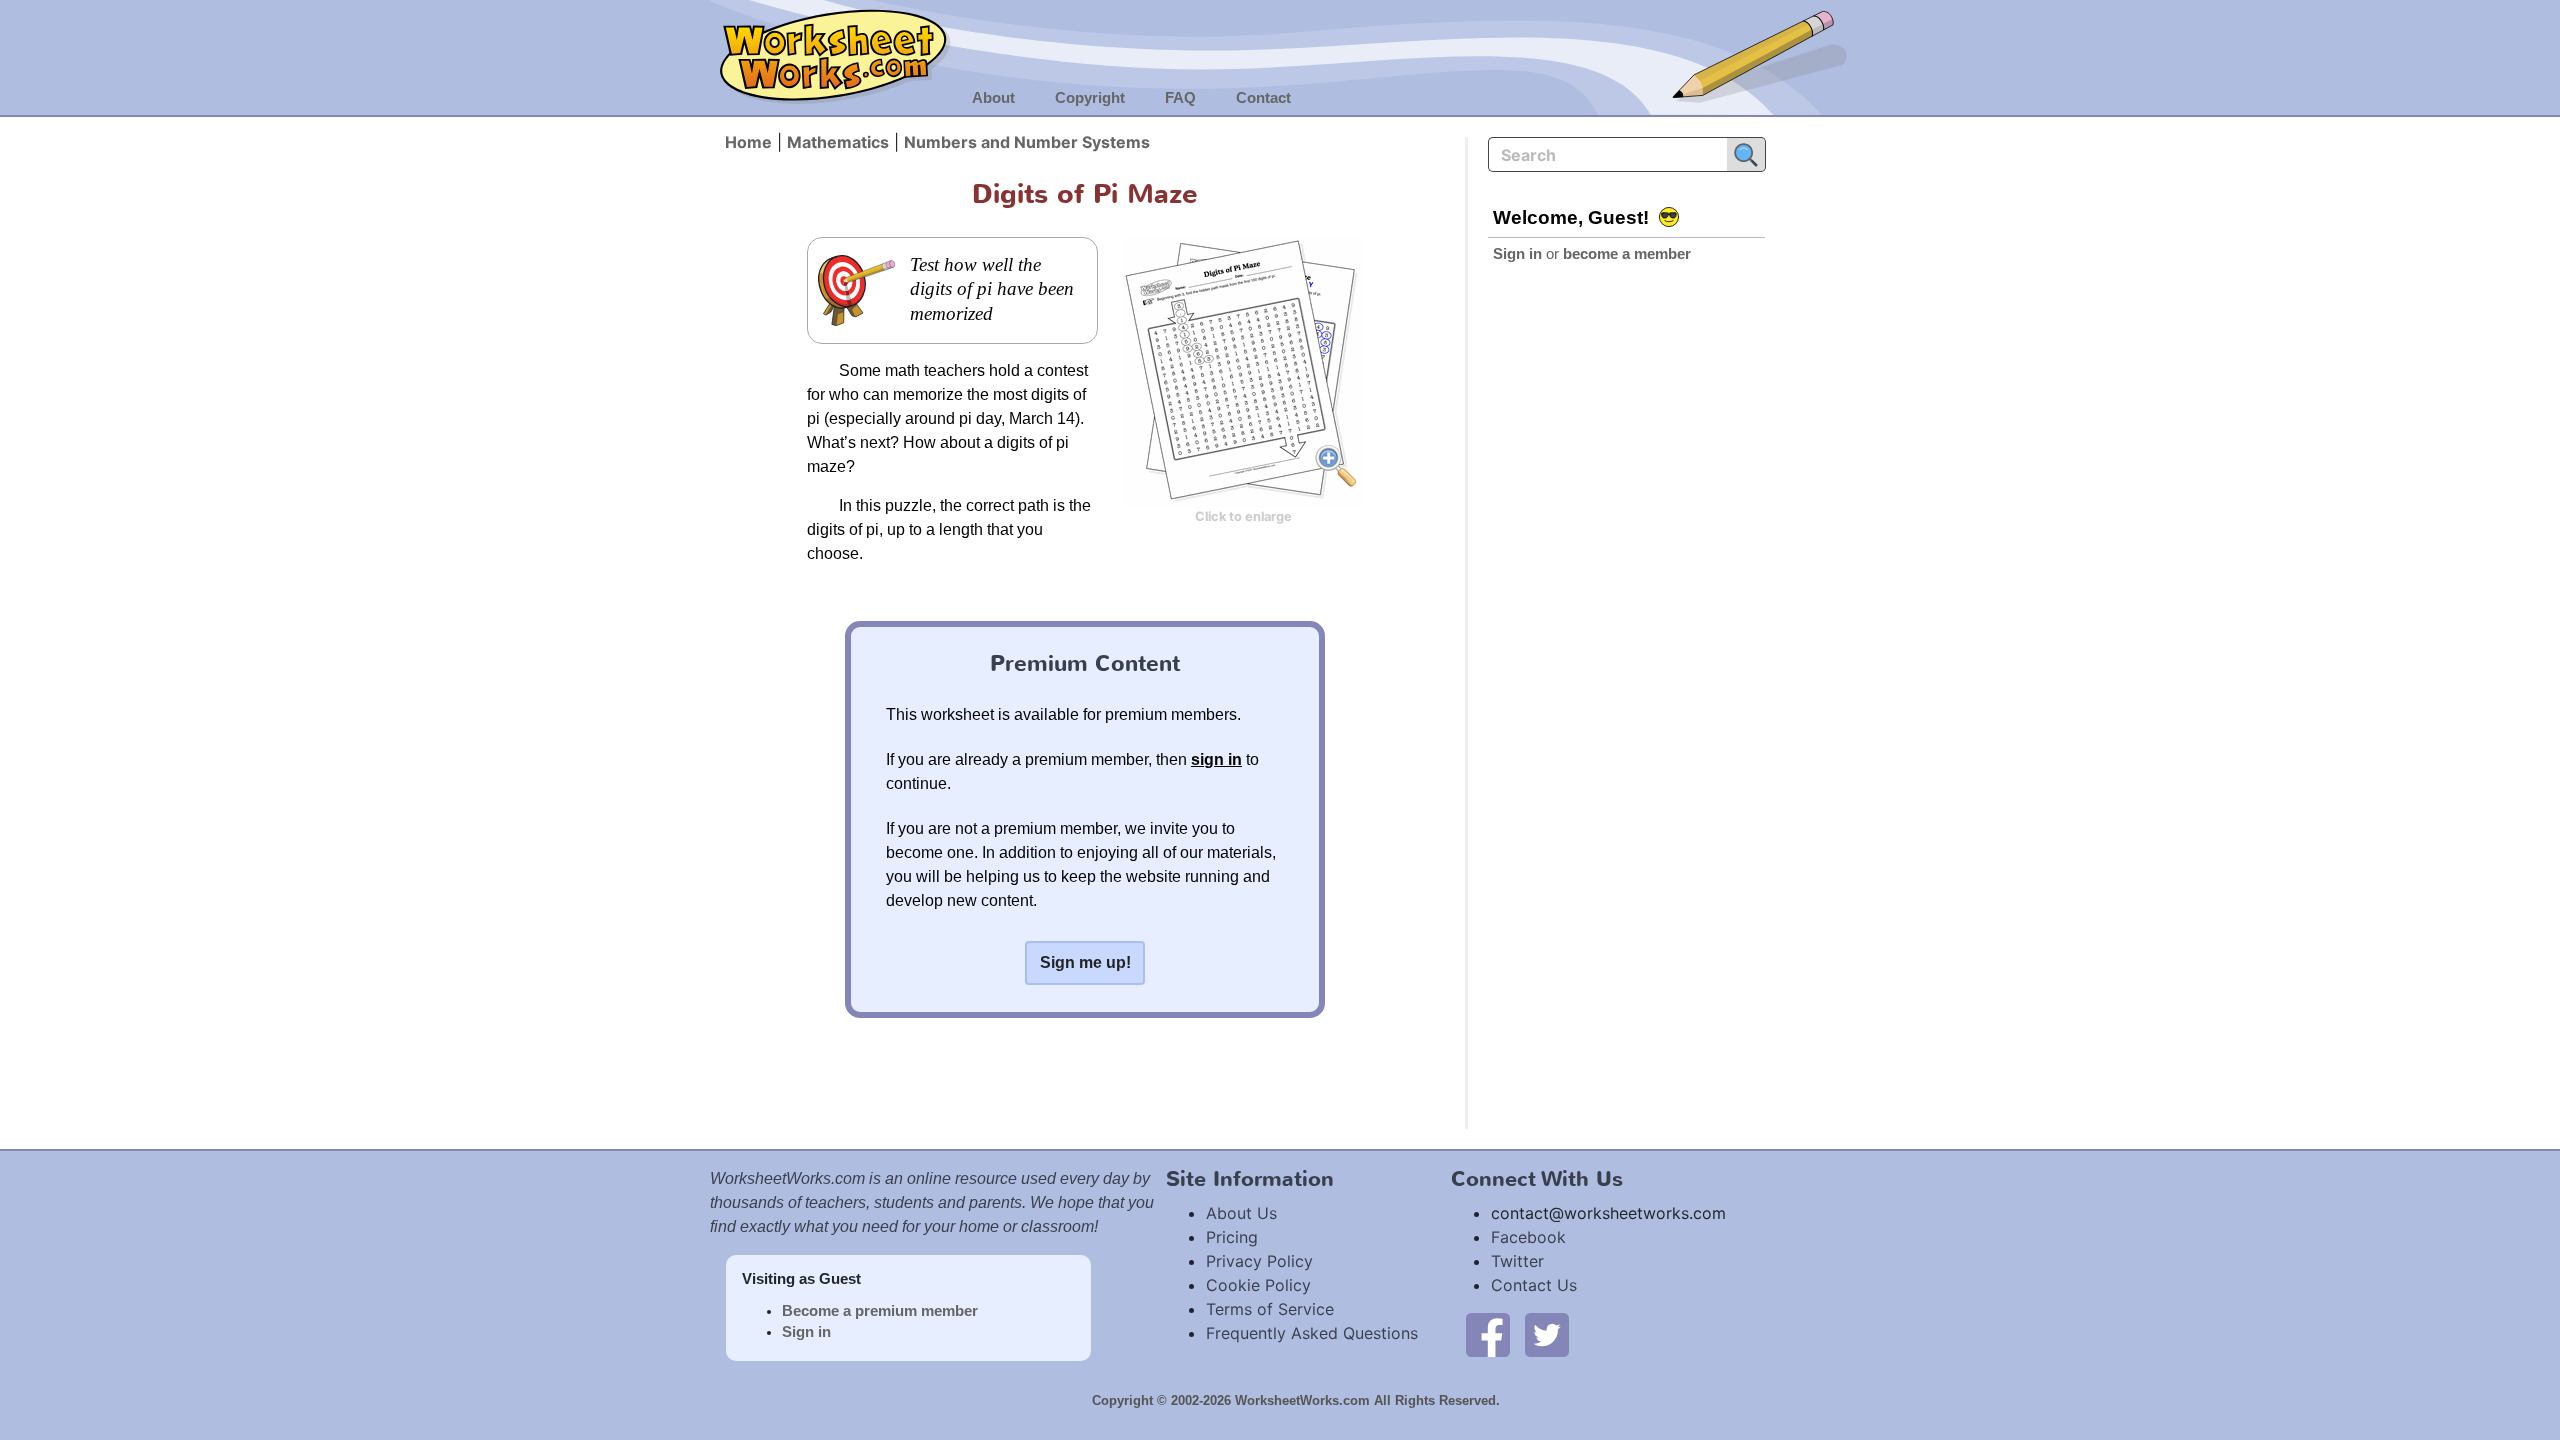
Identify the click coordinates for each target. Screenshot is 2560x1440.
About (993, 98)
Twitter (1517, 1261)
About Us (1241, 1213)
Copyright (1090, 98)
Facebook (1528, 1237)
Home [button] (748, 142)
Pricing (1232, 1237)
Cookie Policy (1258, 1285)
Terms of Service (1270, 1309)
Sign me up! (1085, 962)
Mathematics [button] (838, 142)
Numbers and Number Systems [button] (1027, 142)
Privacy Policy (1259, 1261)
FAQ (1180, 98)
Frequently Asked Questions (1312, 1333)
